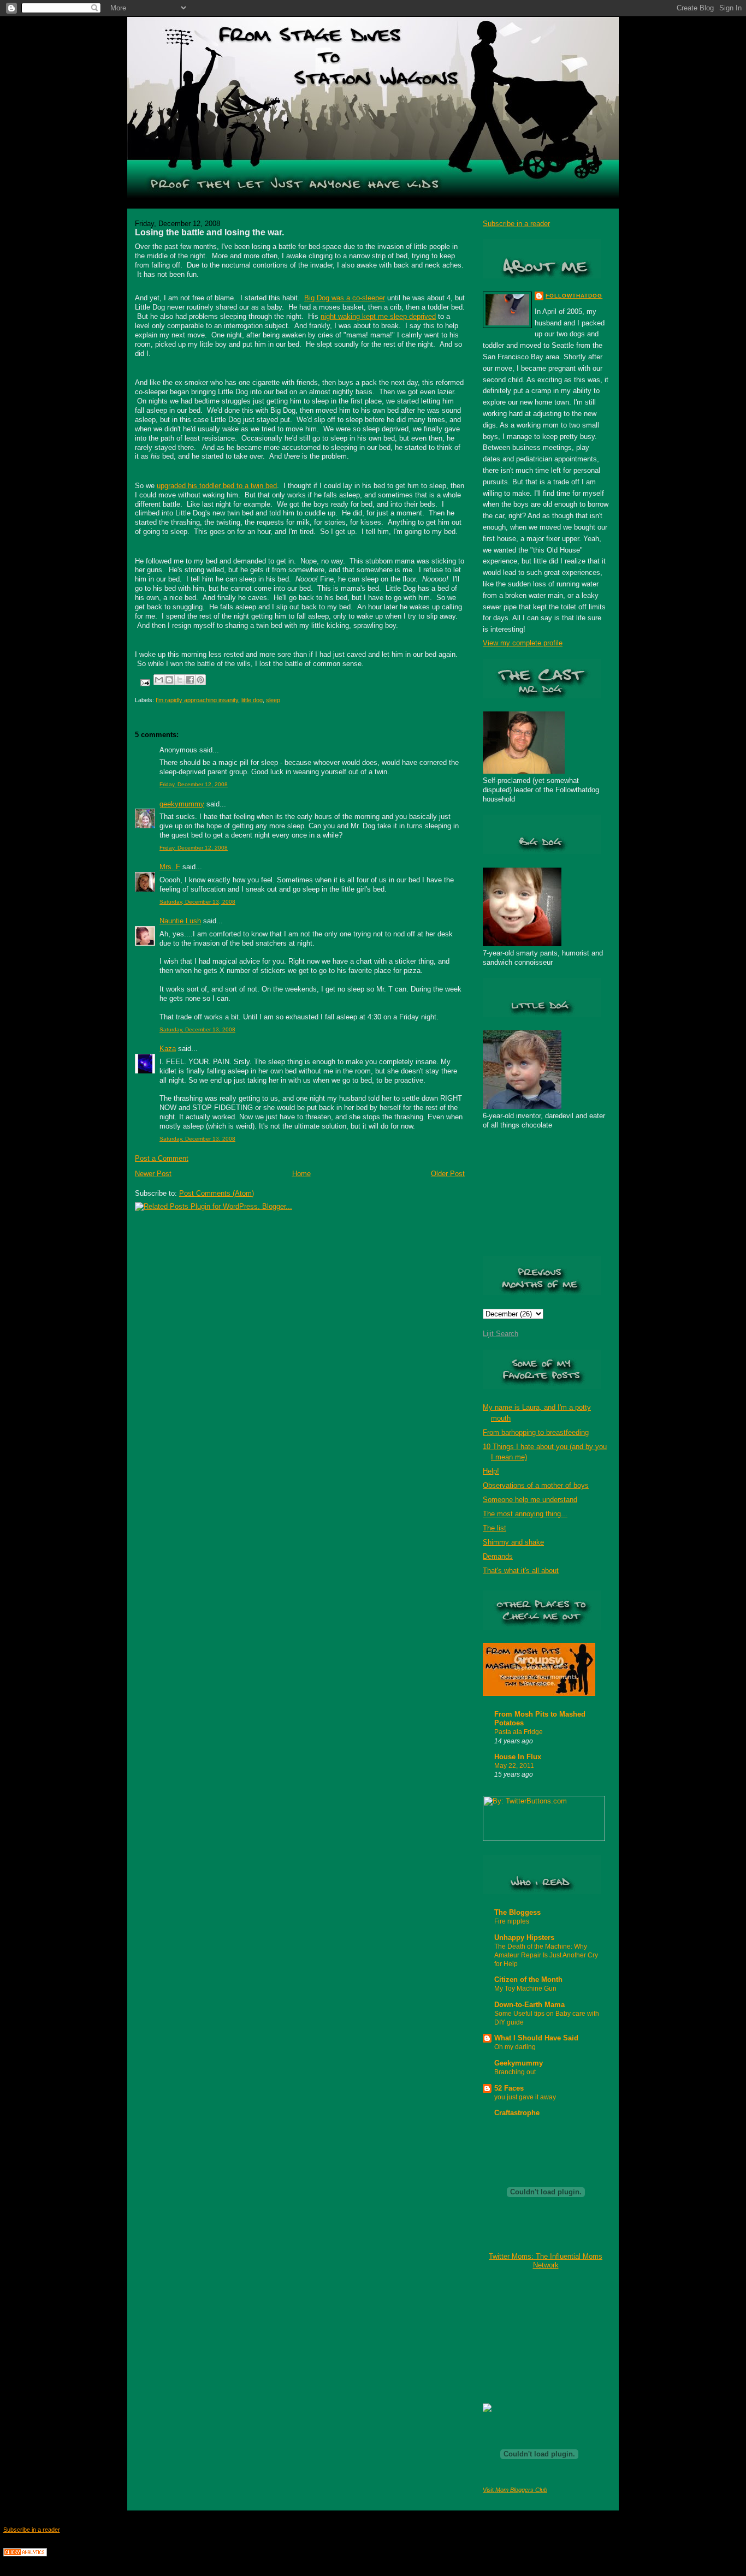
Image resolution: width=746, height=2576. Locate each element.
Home (301, 1174)
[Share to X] (180, 680)
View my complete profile (523, 643)
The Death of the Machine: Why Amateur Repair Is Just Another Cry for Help (546, 1955)
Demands (498, 1556)
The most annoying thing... (525, 1514)
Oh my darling (515, 2047)
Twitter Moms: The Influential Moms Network (546, 2261)
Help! (491, 1471)
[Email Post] (144, 682)
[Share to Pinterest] (200, 680)
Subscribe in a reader (516, 224)
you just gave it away (525, 2097)
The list (495, 1528)
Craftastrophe (517, 2113)
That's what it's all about (521, 1571)
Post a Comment (162, 1158)
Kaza (168, 1049)
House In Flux (518, 1757)
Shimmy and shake (513, 1542)
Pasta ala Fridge (519, 1732)
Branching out (515, 2072)
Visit (515, 2490)
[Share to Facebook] (190, 680)
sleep (273, 700)
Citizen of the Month (528, 1980)
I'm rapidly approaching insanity (197, 700)
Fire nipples (512, 1921)
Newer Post (153, 1174)
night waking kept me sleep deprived (378, 316)
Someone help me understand (530, 1500)
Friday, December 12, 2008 (194, 784)
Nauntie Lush (180, 921)
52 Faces (509, 2088)
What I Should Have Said (536, 2038)
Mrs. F (170, 867)
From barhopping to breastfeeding (536, 1432)
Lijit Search (501, 1334)
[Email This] (159, 680)
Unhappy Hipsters (524, 1937)
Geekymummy (519, 2063)
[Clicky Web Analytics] (25, 2554)
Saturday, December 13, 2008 (197, 902)
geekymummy (182, 804)
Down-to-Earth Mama (529, 2005)
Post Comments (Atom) (217, 1193)
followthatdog (574, 296)
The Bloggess (517, 1912)
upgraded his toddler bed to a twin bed (217, 486)
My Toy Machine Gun (525, 1989)
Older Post (448, 1174)
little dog (252, 700)
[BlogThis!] (169, 680)
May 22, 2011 (514, 1766)
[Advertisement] (537, 2336)
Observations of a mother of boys (536, 1485)
